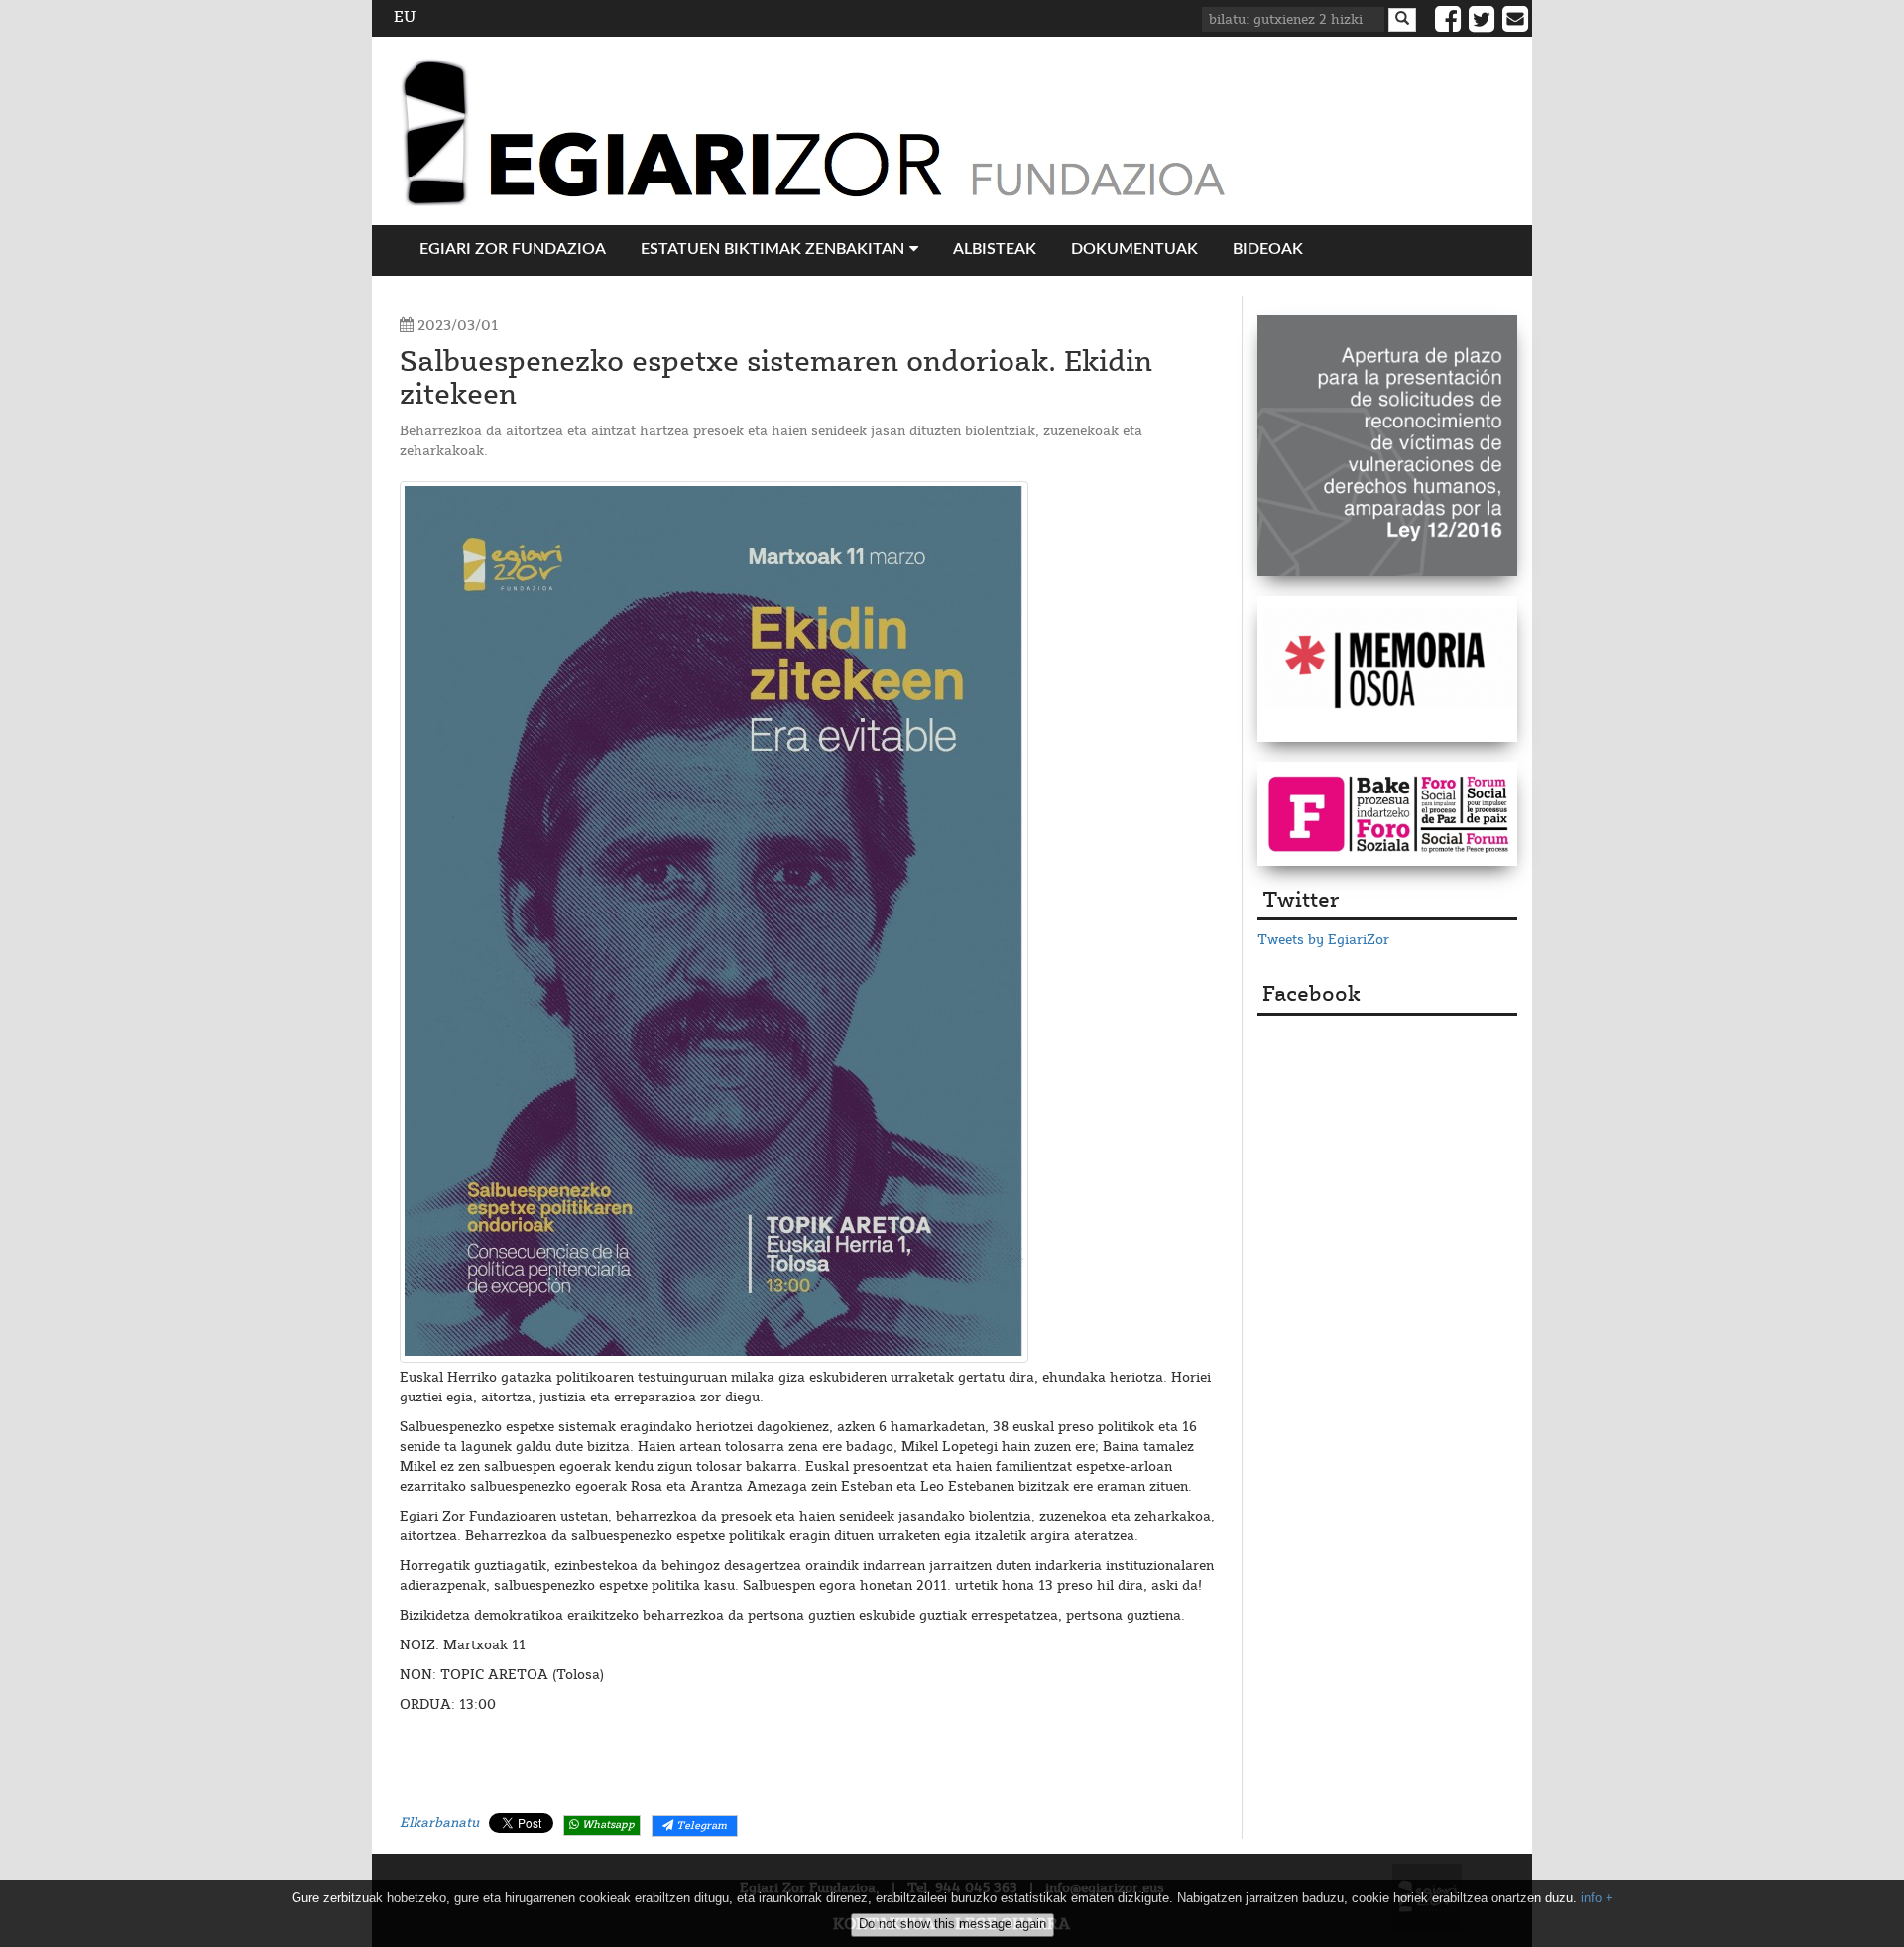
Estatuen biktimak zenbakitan (773, 249)
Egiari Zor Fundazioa (513, 249)
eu (405, 17)
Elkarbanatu (439, 1823)
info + (1597, 1898)
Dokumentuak (1134, 249)
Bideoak (1268, 249)
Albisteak (995, 249)
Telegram (700, 1826)
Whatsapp (607, 1825)
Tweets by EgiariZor (1323, 940)
